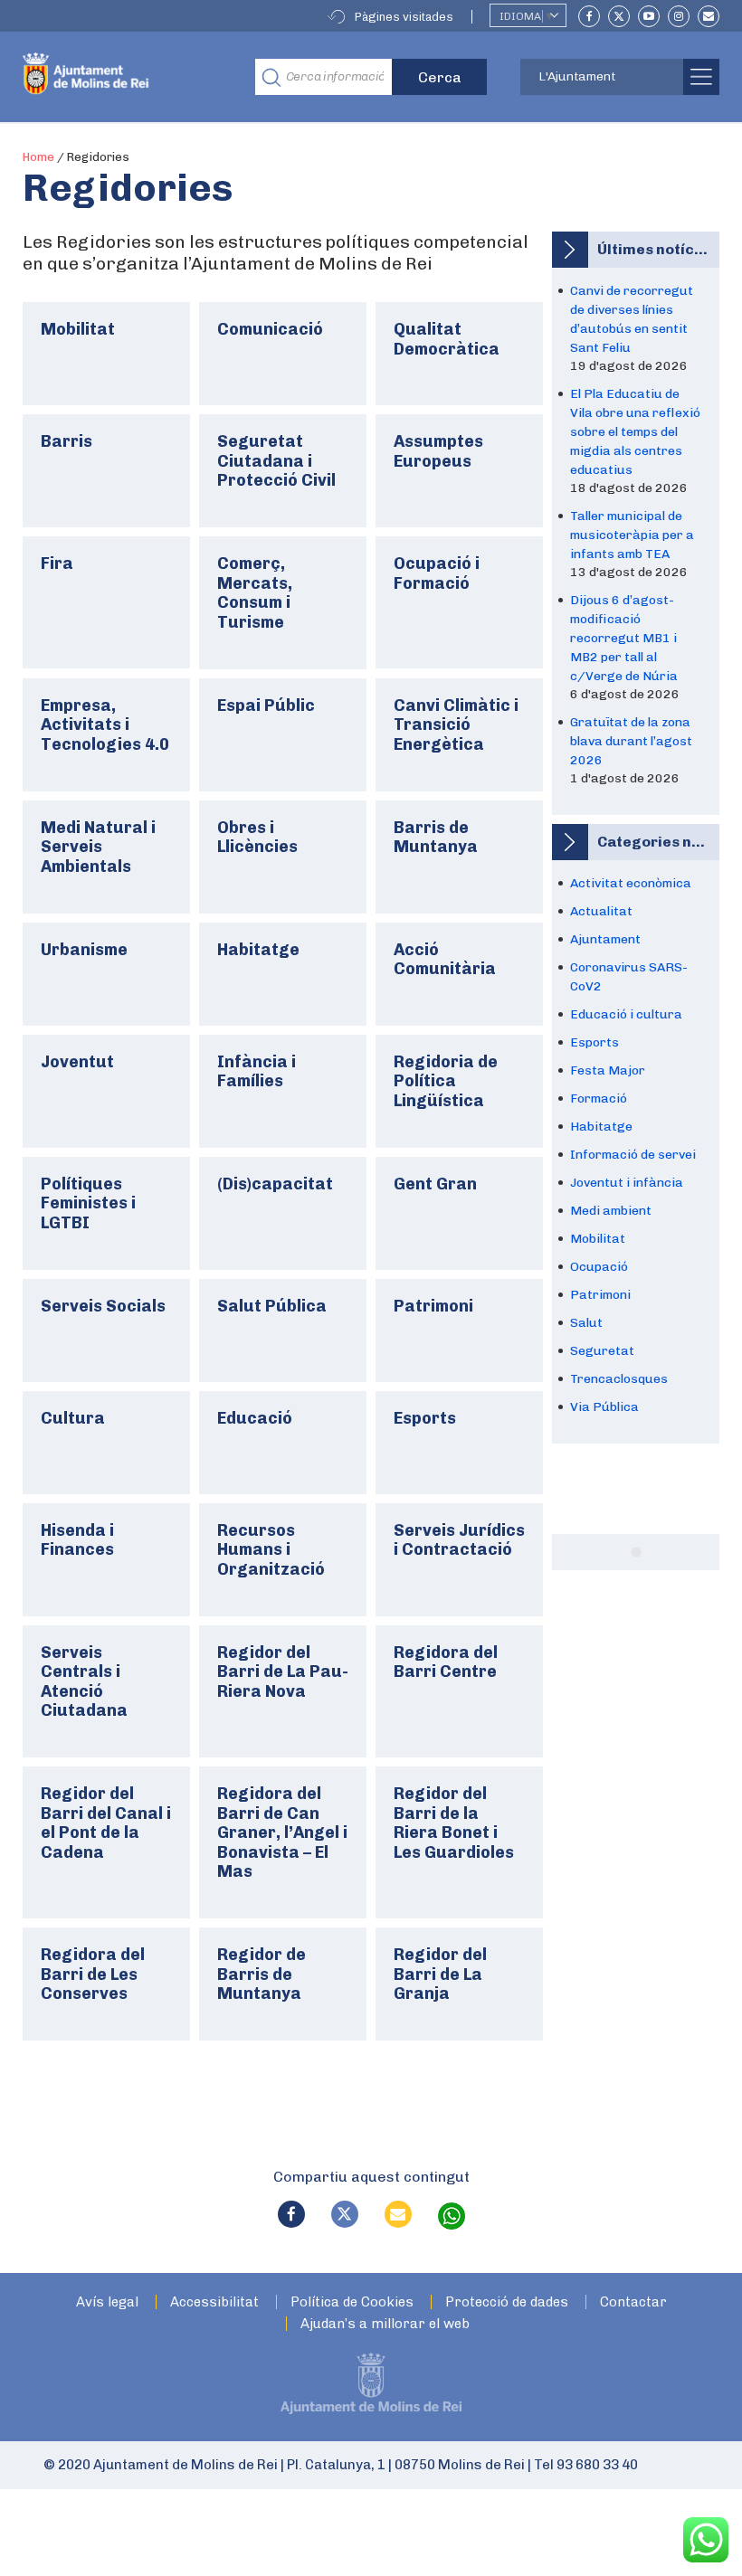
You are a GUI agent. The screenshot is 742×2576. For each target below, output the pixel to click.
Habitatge (601, 1127)
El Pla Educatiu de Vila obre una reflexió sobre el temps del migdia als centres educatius (635, 432)
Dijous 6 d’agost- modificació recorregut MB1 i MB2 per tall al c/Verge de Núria (624, 638)
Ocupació (599, 1267)
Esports (595, 1042)
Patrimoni (600, 1295)
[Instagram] (679, 16)
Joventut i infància (627, 1183)
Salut (586, 1323)
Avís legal (107, 2302)
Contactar (633, 2302)
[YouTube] (649, 16)
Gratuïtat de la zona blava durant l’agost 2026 (631, 741)
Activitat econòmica (631, 883)
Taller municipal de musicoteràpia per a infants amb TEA (632, 535)
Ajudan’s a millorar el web (385, 2324)
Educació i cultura (626, 1014)
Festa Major (608, 1070)
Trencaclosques (619, 1379)
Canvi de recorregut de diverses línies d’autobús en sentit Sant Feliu (632, 319)
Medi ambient (611, 1211)
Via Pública (604, 1407)
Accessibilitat (214, 2302)
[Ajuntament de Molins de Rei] (125, 77)
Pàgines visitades (404, 17)
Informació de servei (633, 1155)
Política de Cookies (352, 2302)
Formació (599, 1099)
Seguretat (602, 1351)
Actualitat (601, 911)
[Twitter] (619, 16)
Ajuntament (605, 939)
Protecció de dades (507, 2302)
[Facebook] (589, 16)
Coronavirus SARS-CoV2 (629, 977)
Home (38, 157)
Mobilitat (598, 1239)
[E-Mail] (709, 16)
